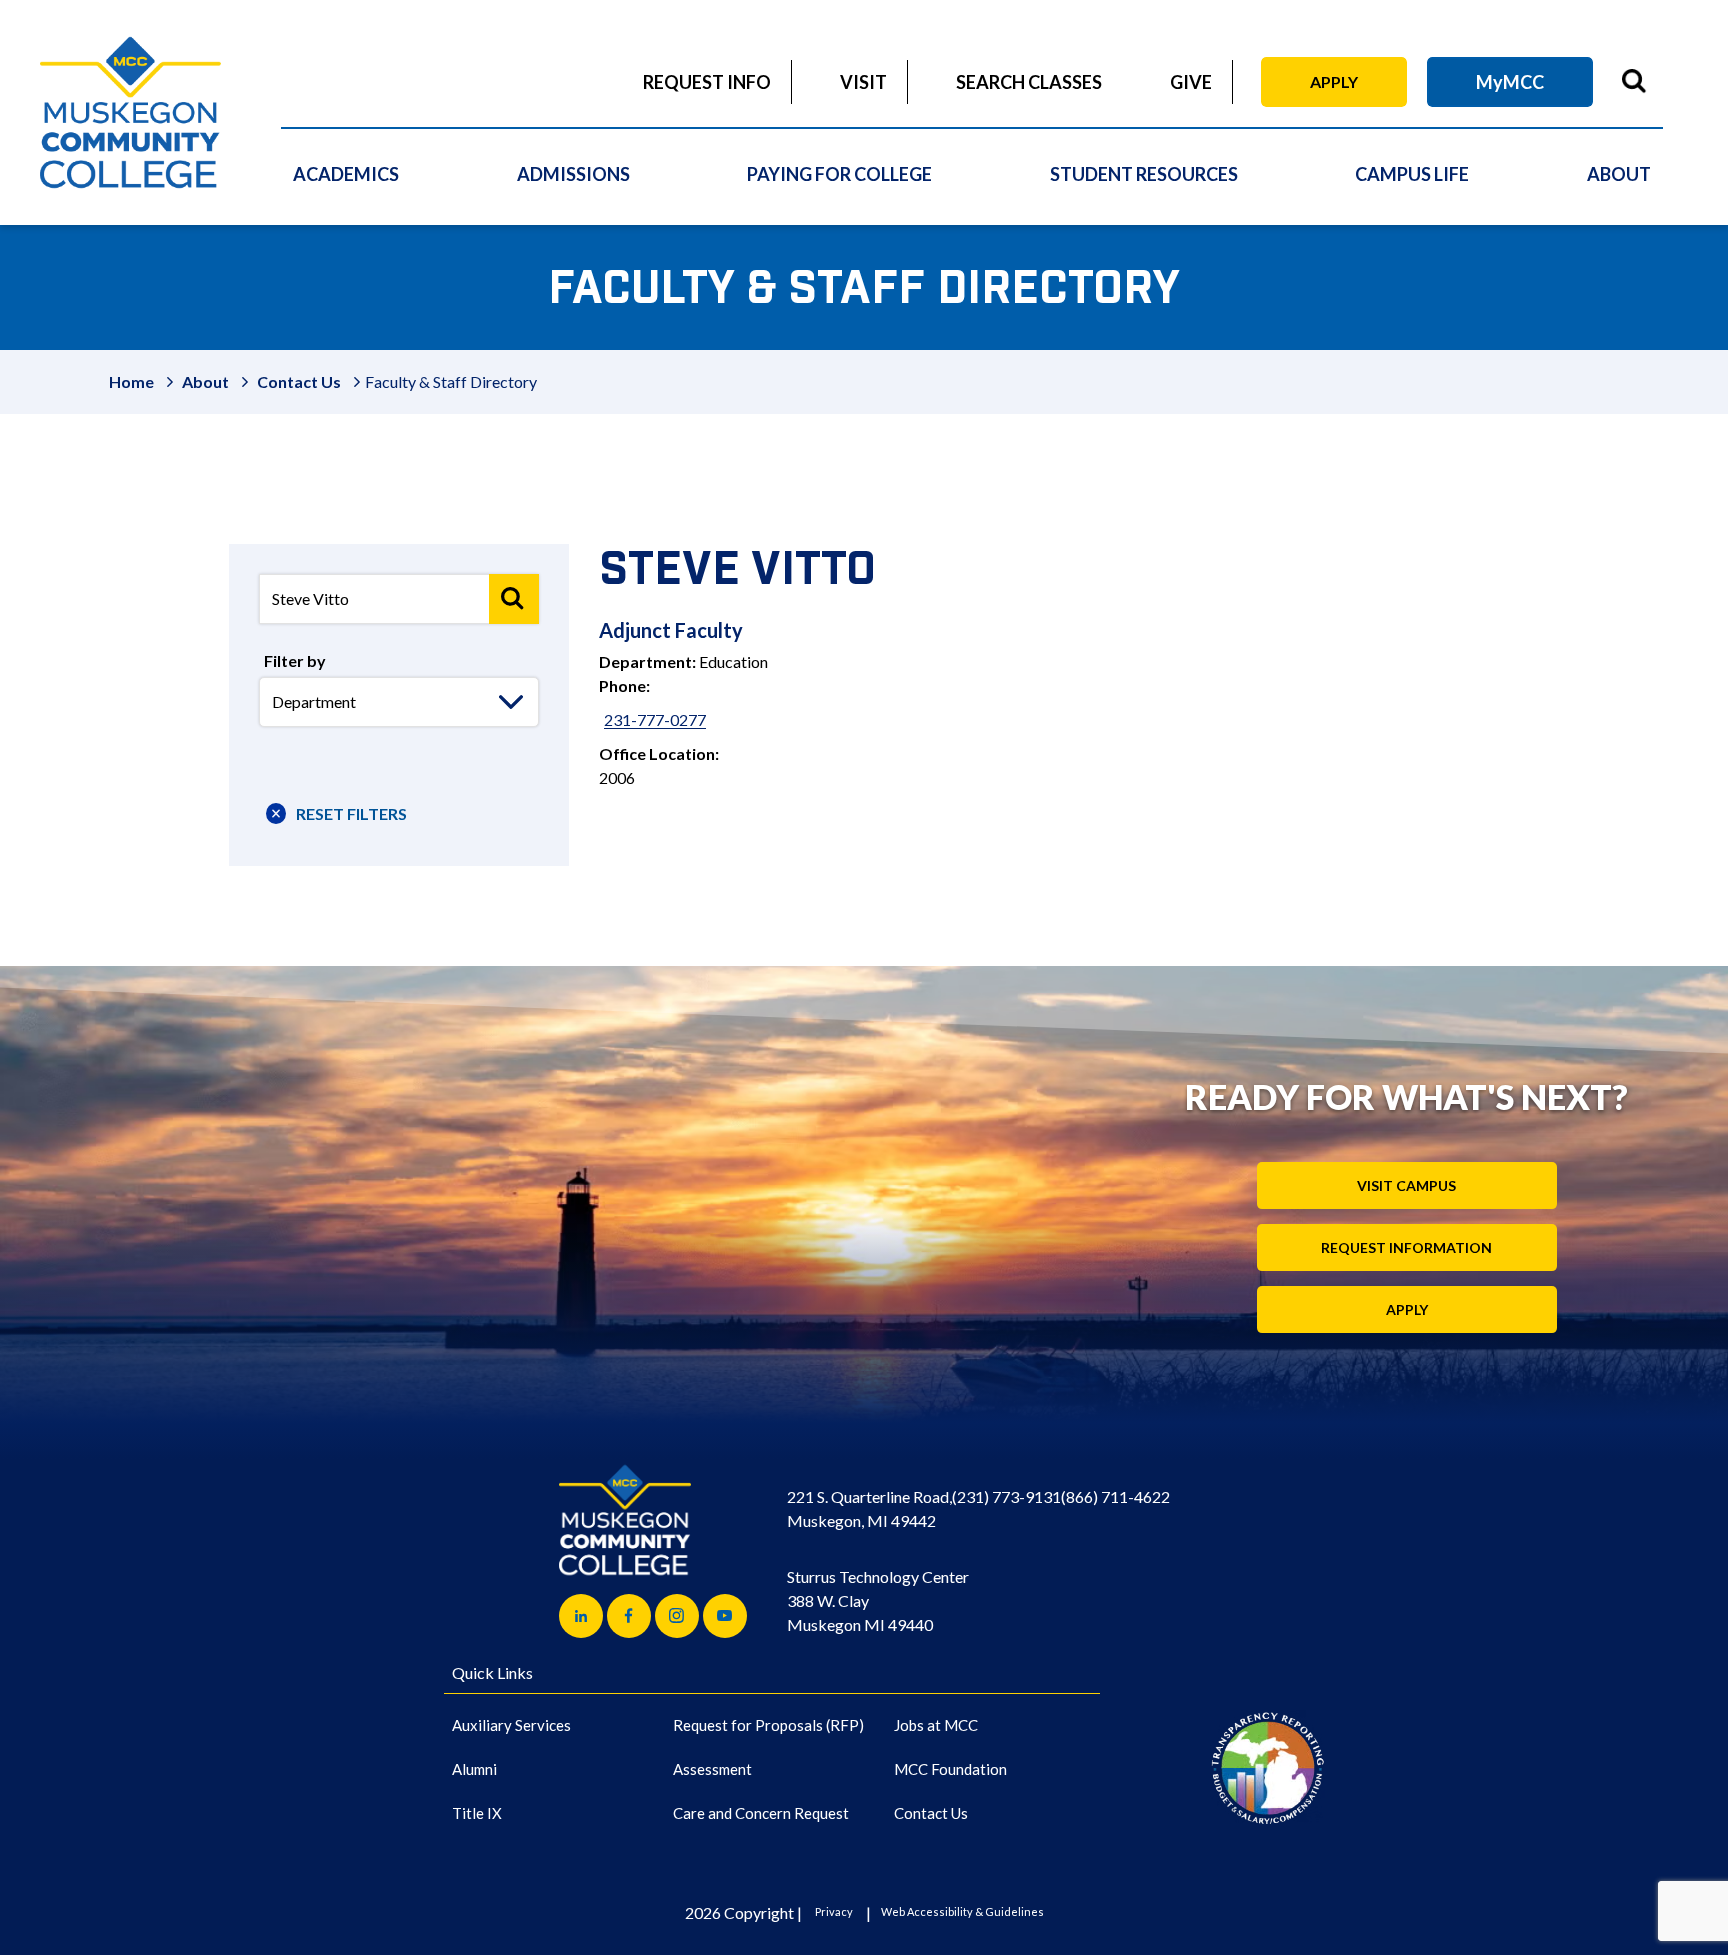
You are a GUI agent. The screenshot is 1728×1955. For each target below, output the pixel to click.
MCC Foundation (950, 1769)
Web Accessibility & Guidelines (962, 1911)
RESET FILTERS (351, 813)
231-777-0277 (655, 719)
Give (1191, 82)
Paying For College (839, 174)
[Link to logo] (1267, 1767)
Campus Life (1412, 174)
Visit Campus (1406, 1185)
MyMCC (1510, 82)
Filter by (295, 660)
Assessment (712, 1769)
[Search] (514, 599)
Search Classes (1029, 82)
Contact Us (299, 381)
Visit (863, 82)
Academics (346, 174)
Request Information (1406, 1247)
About (1619, 174)
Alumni (474, 1769)
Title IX (477, 1813)
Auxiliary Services (511, 1725)
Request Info (707, 82)
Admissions (573, 174)
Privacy (834, 1911)
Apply (1334, 81)
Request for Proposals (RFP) (768, 1725)
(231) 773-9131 (1006, 1496)
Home (131, 381)
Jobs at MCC (936, 1725)
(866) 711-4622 (1115, 1496)
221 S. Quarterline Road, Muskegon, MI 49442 (869, 1508)
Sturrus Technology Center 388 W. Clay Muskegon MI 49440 (878, 1600)
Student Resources (1144, 174)
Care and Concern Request (761, 1813)
